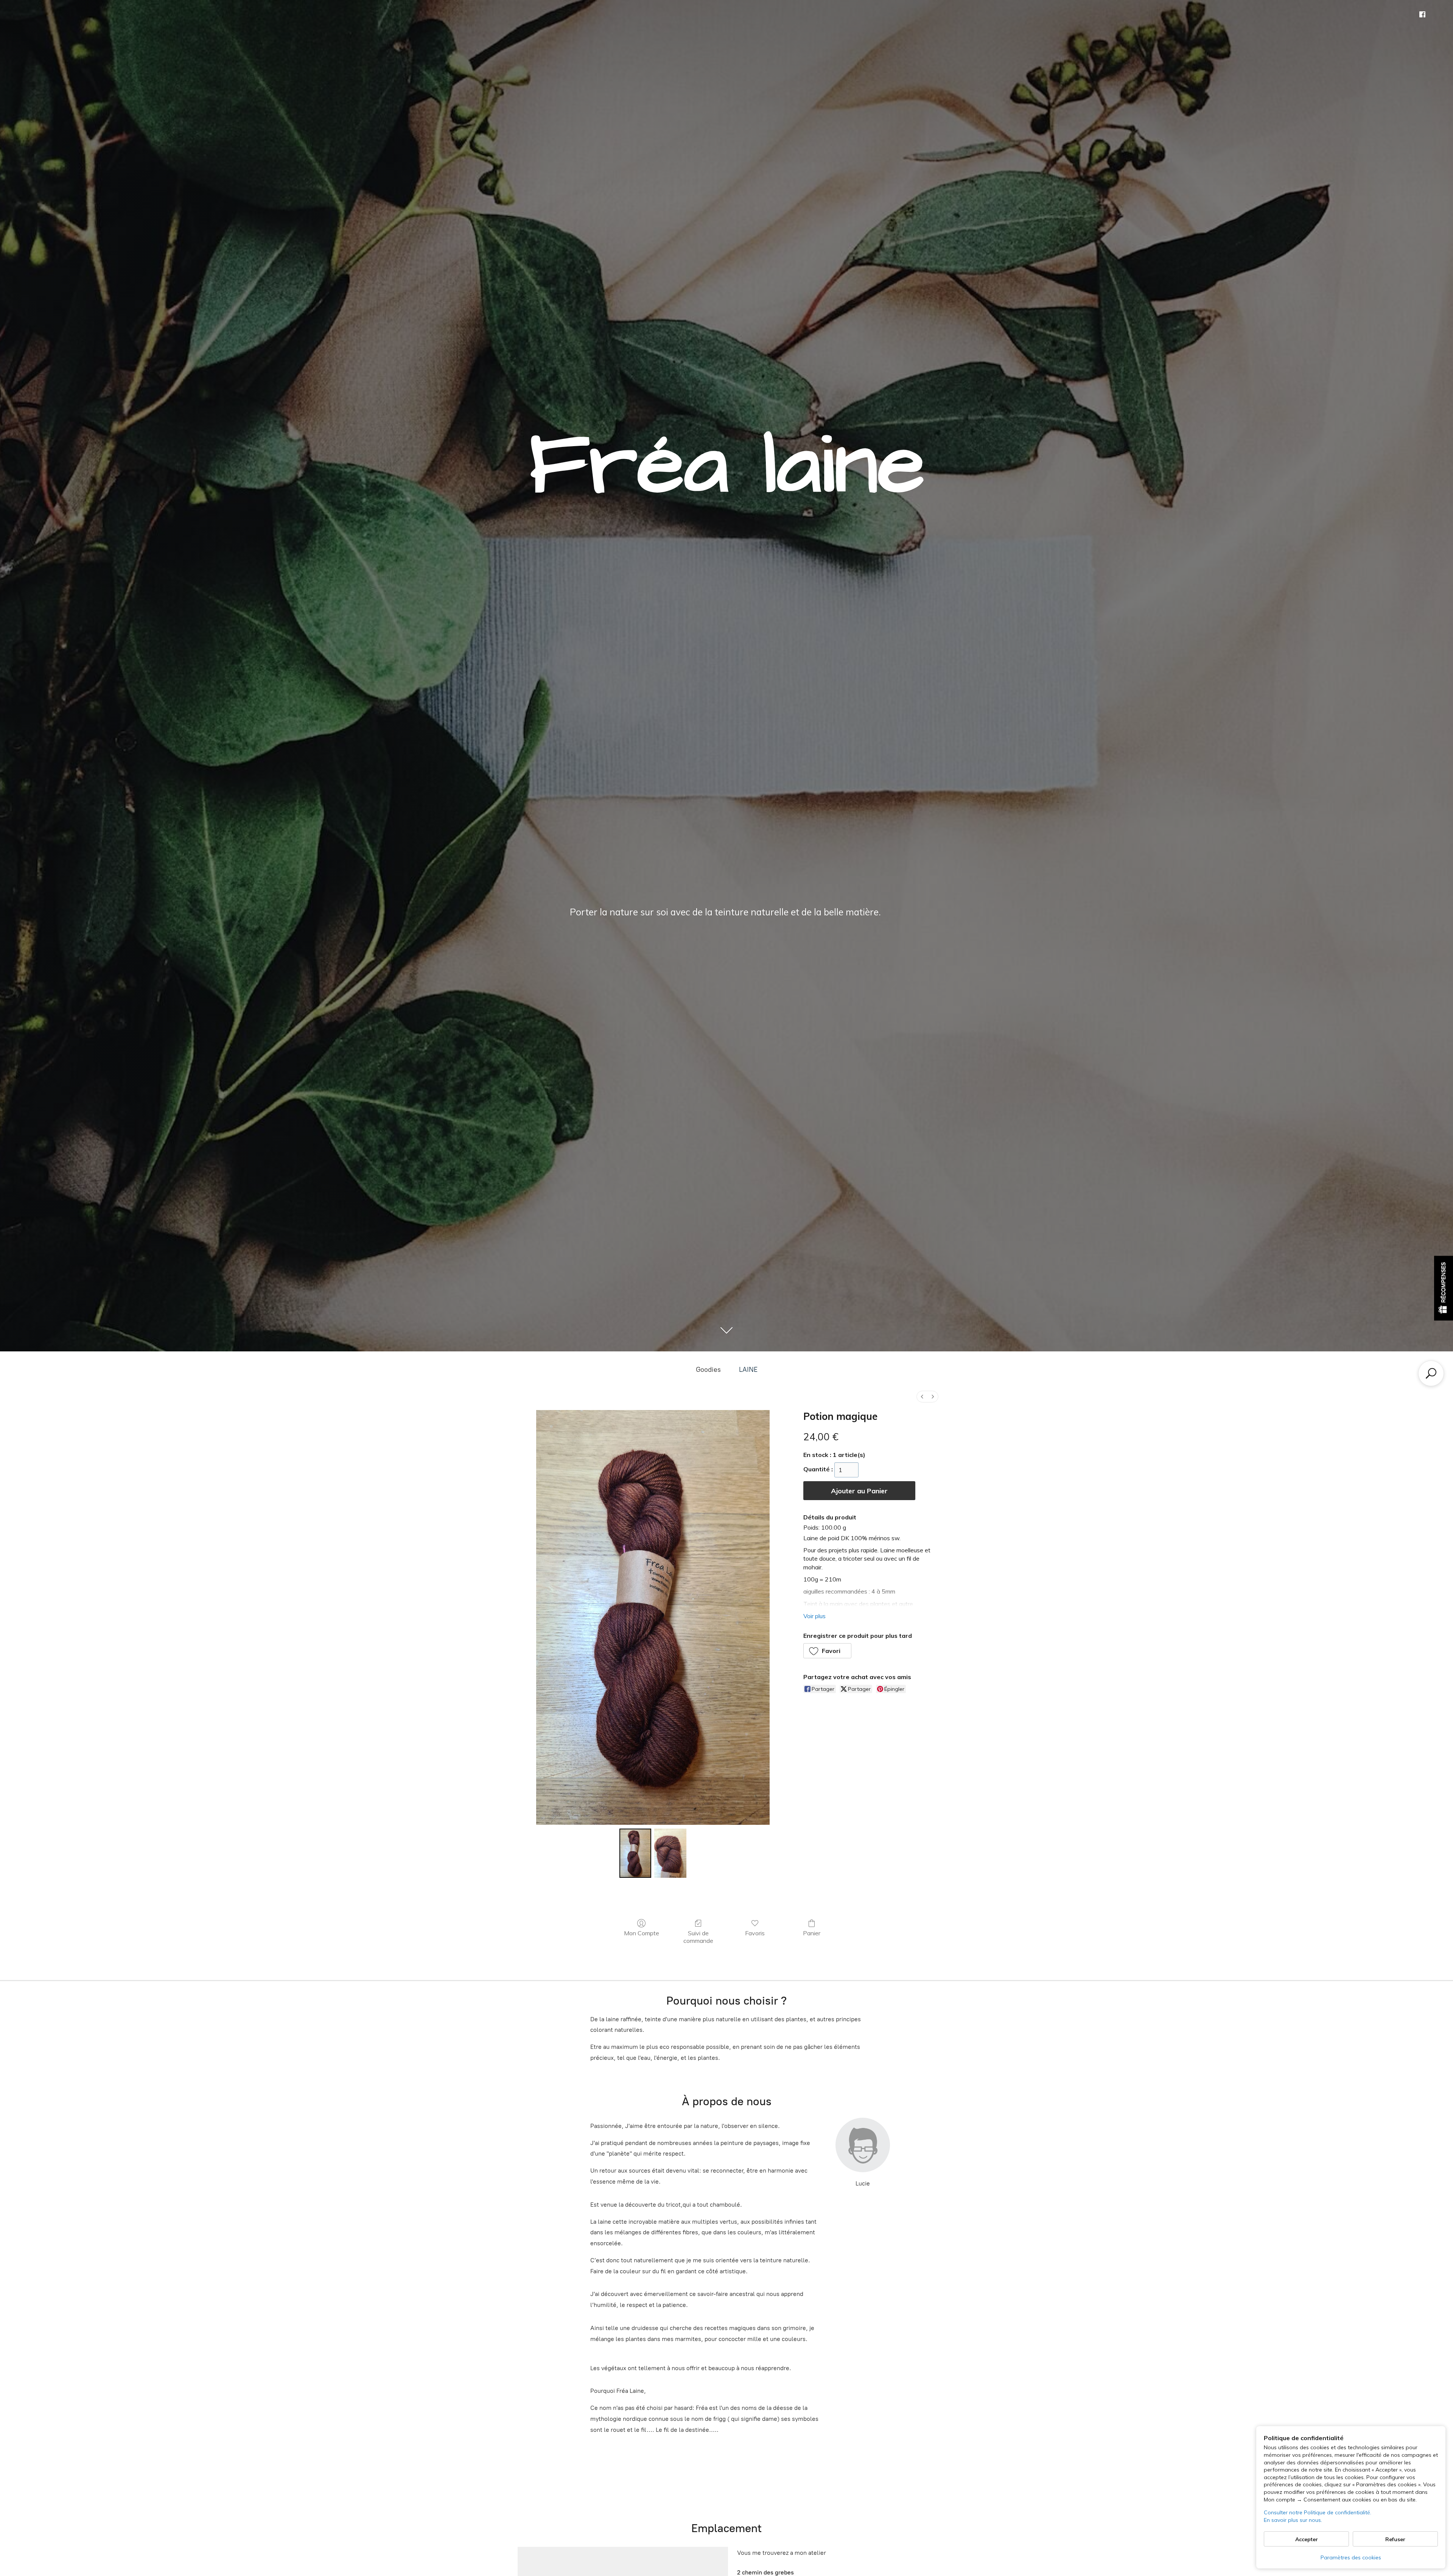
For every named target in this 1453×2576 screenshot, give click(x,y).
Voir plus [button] (814, 1616)
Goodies (708, 1370)
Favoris (755, 1933)
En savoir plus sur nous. (1293, 2520)
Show (1444, 1288)
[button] (828, 1651)
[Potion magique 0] (635, 1853)
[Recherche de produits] (1431, 1373)
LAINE (748, 1370)
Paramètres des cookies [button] (1351, 2557)
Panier (812, 1933)
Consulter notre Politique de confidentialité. (1318, 2512)
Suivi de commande (698, 1937)
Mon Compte (642, 1933)
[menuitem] (922, 1397)
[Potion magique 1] (670, 1853)
